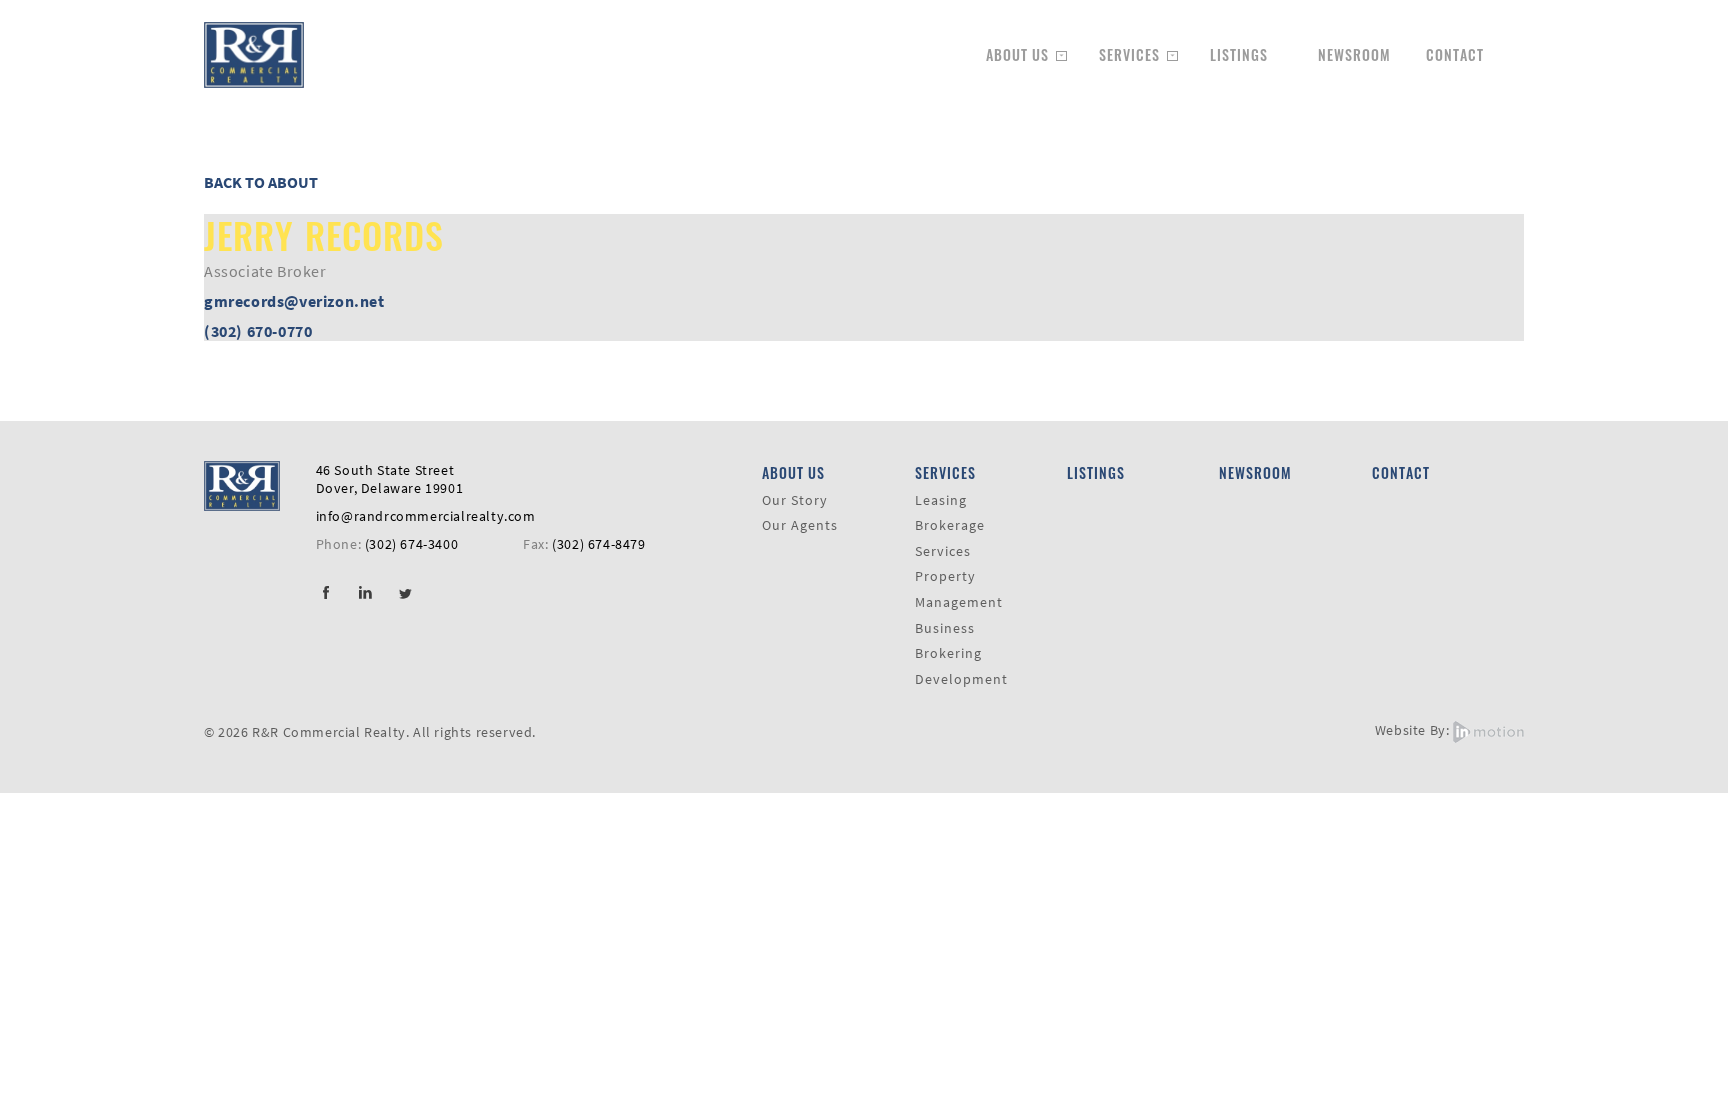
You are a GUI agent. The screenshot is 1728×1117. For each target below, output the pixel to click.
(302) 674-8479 (598, 544)
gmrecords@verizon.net (294, 301)
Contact (1455, 54)
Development (961, 679)
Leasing (941, 500)
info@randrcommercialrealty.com (426, 516)
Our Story (795, 500)
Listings (1239, 54)
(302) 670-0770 (258, 331)
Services (1129, 54)
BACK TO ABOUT (261, 182)
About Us (1017, 54)
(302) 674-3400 (411, 544)
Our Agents (800, 525)
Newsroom (1354, 54)
